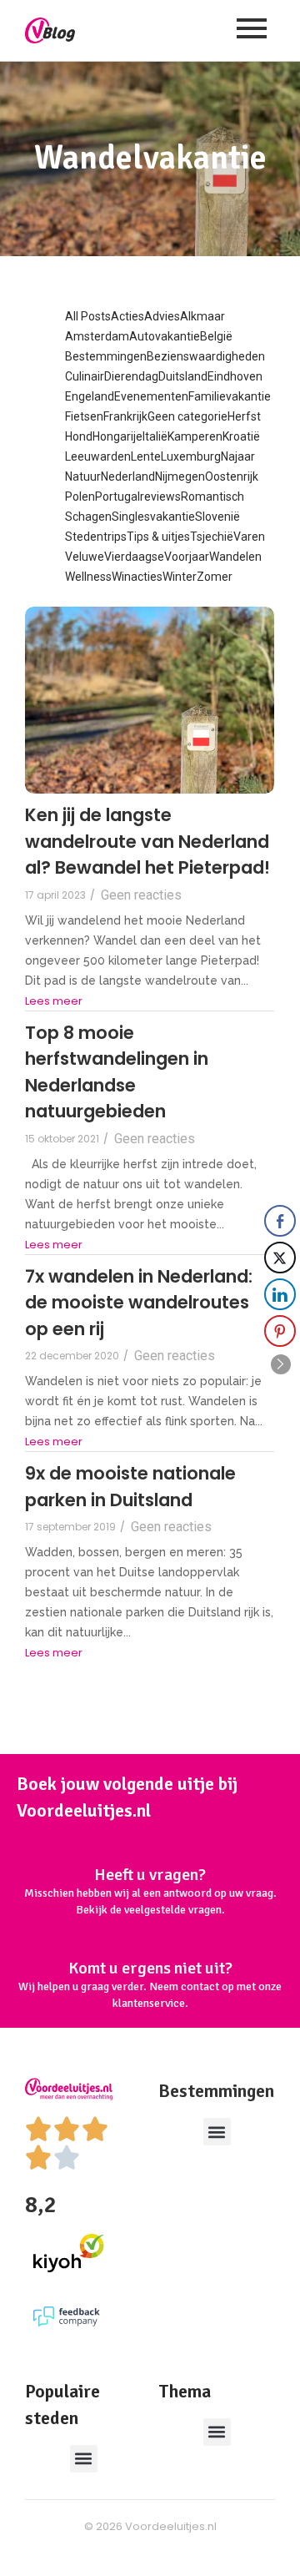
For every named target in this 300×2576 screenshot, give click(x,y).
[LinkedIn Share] (280, 1294)
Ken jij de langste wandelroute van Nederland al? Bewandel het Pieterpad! (147, 841)
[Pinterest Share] (280, 1331)
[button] (217, 2132)
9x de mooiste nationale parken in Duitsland (130, 1487)
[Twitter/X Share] (280, 1258)
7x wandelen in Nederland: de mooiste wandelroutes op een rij (139, 1303)
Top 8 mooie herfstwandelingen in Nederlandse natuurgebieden (117, 1072)
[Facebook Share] (280, 1221)
